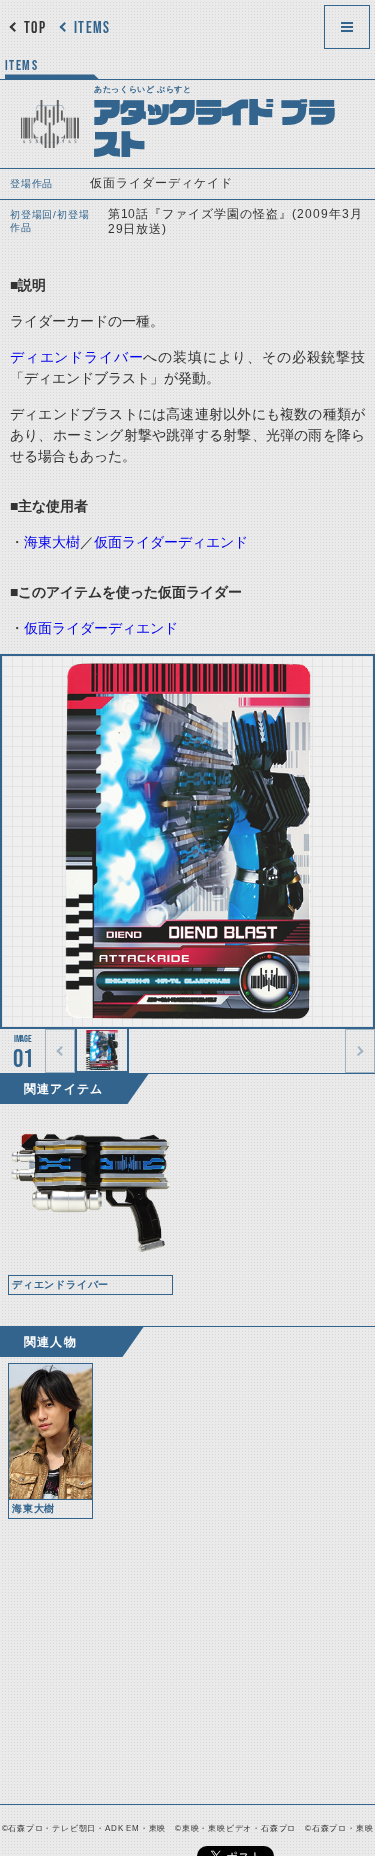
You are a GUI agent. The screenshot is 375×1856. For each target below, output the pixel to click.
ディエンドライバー (76, 357)
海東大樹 (52, 542)
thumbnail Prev (60, 1051)
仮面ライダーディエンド (171, 542)
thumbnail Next (360, 1051)
